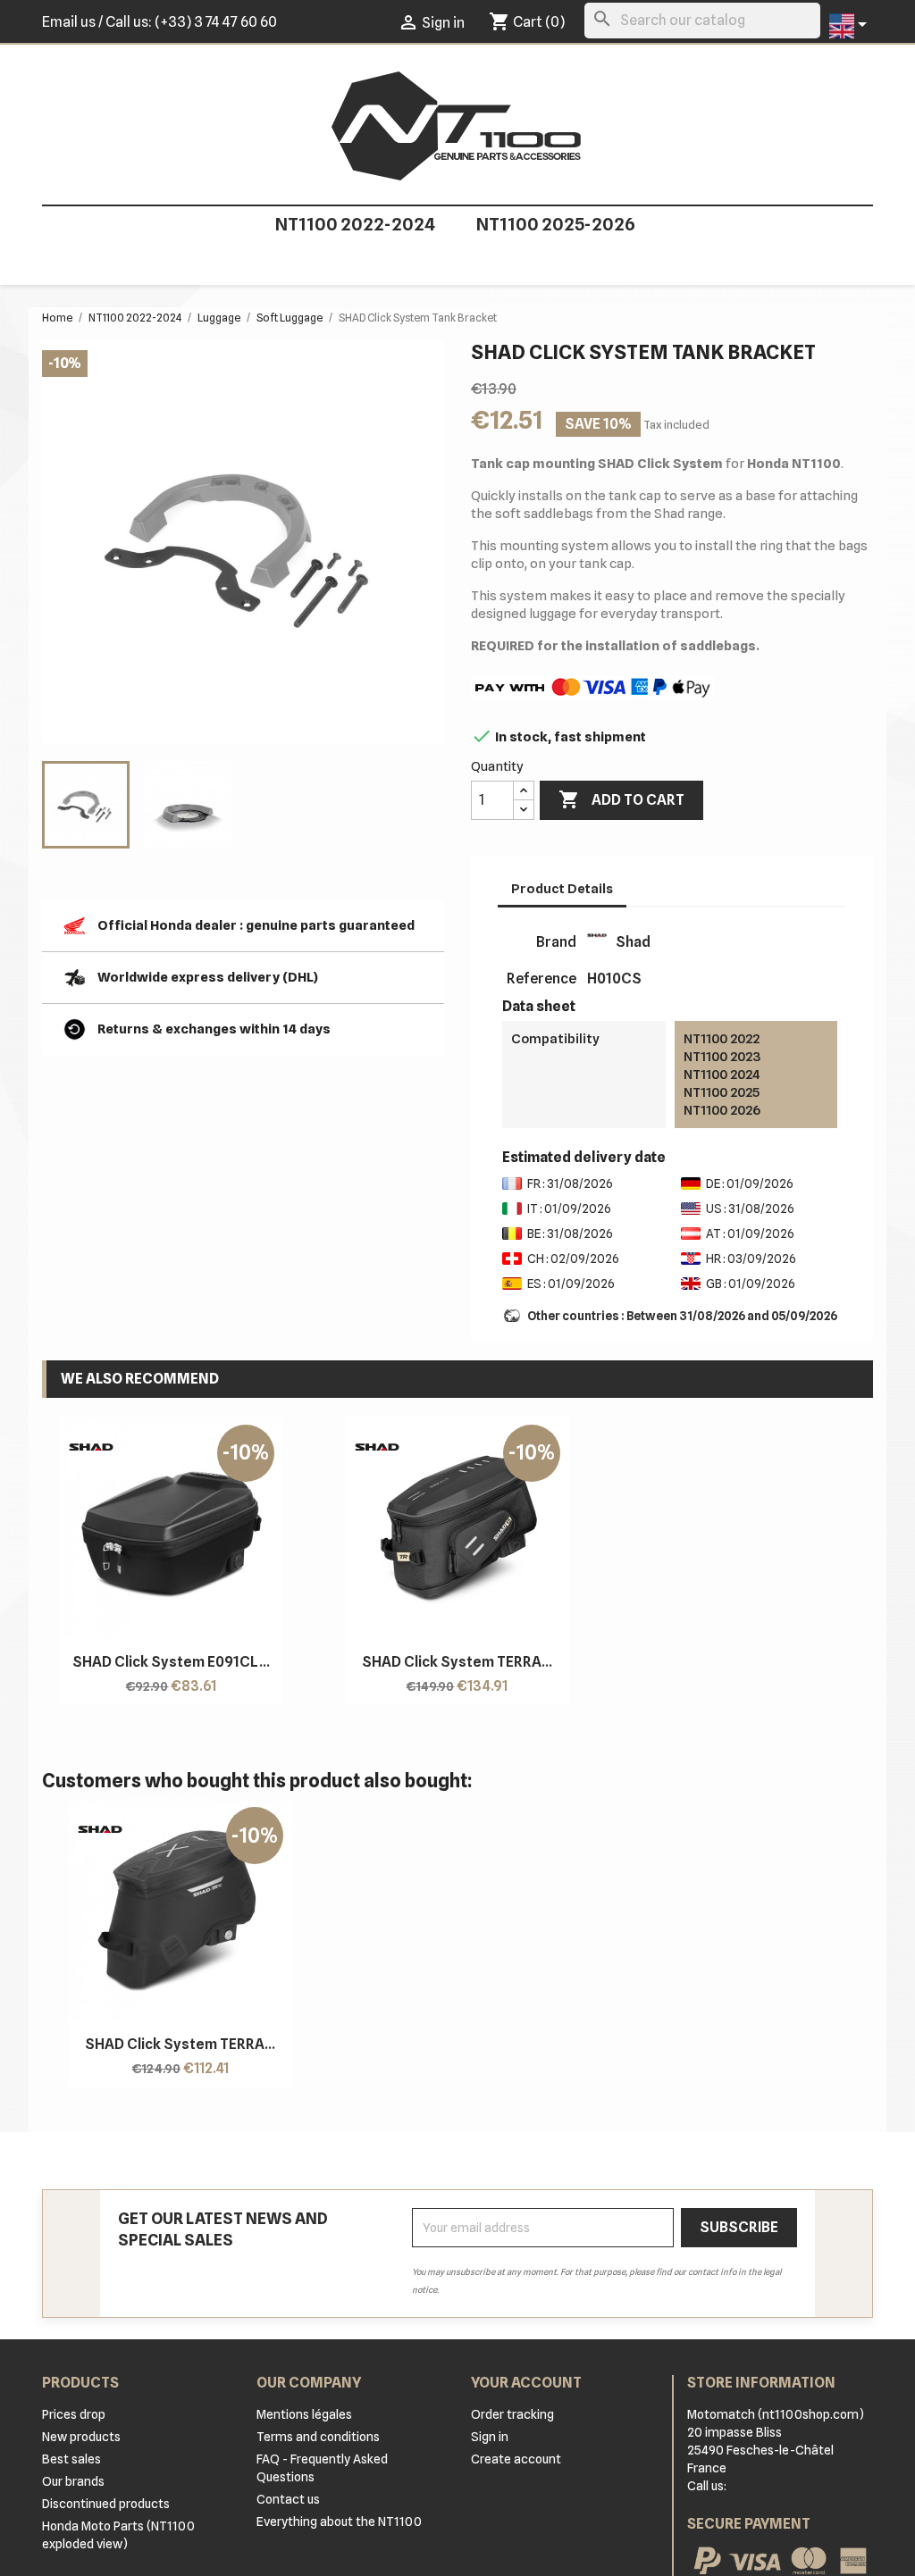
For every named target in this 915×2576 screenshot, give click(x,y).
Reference (541, 979)
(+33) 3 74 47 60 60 (216, 22)
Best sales (71, 2459)
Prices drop (74, 2414)
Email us (69, 22)
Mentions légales (304, 2414)
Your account (526, 2383)
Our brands (73, 2481)
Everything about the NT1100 (339, 2522)
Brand (556, 942)
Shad (633, 942)
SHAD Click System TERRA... (457, 1662)
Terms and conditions (318, 2437)
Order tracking (512, 2414)
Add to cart (621, 799)
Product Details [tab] (562, 889)
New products (81, 2437)
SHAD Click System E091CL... (171, 1662)
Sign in (490, 2437)
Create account (516, 2459)
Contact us (288, 2499)
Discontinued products (106, 2504)
